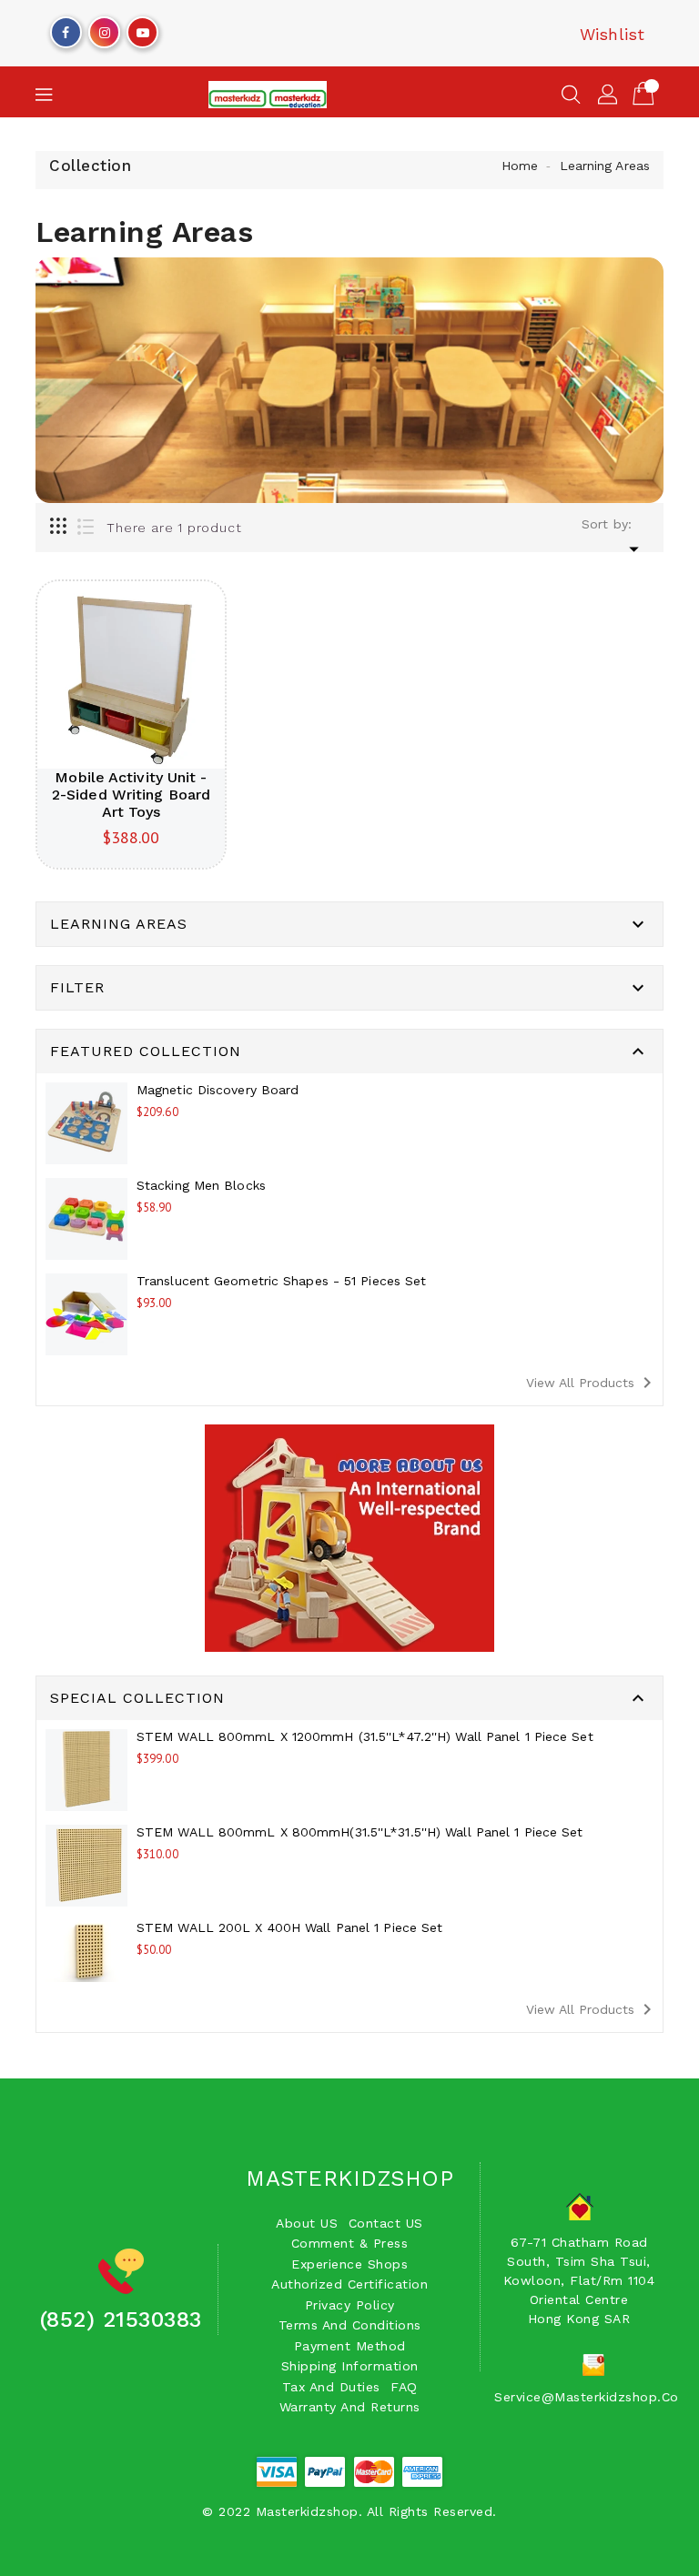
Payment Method (350, 2346)
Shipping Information (350, 2366)
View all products (592, 1383)
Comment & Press (350, 2243)
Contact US (386, 2223)
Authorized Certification (349, 2284)
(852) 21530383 (121, 2319)
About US (307, 2223)
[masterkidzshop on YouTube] (143, 28)
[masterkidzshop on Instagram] (105, 28)
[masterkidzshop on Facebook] (66, 28)
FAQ (404, 2387)
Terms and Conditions (350, 2325)
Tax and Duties (331, 2387)
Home (520, 166)
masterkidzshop (349, 2179)
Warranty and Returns (350, 2407)
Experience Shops (349, 2264)
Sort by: (607, 524)
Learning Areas (605, 166)
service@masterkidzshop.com (593, 2397)
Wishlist (612, 34)
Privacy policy (350, 2305)
